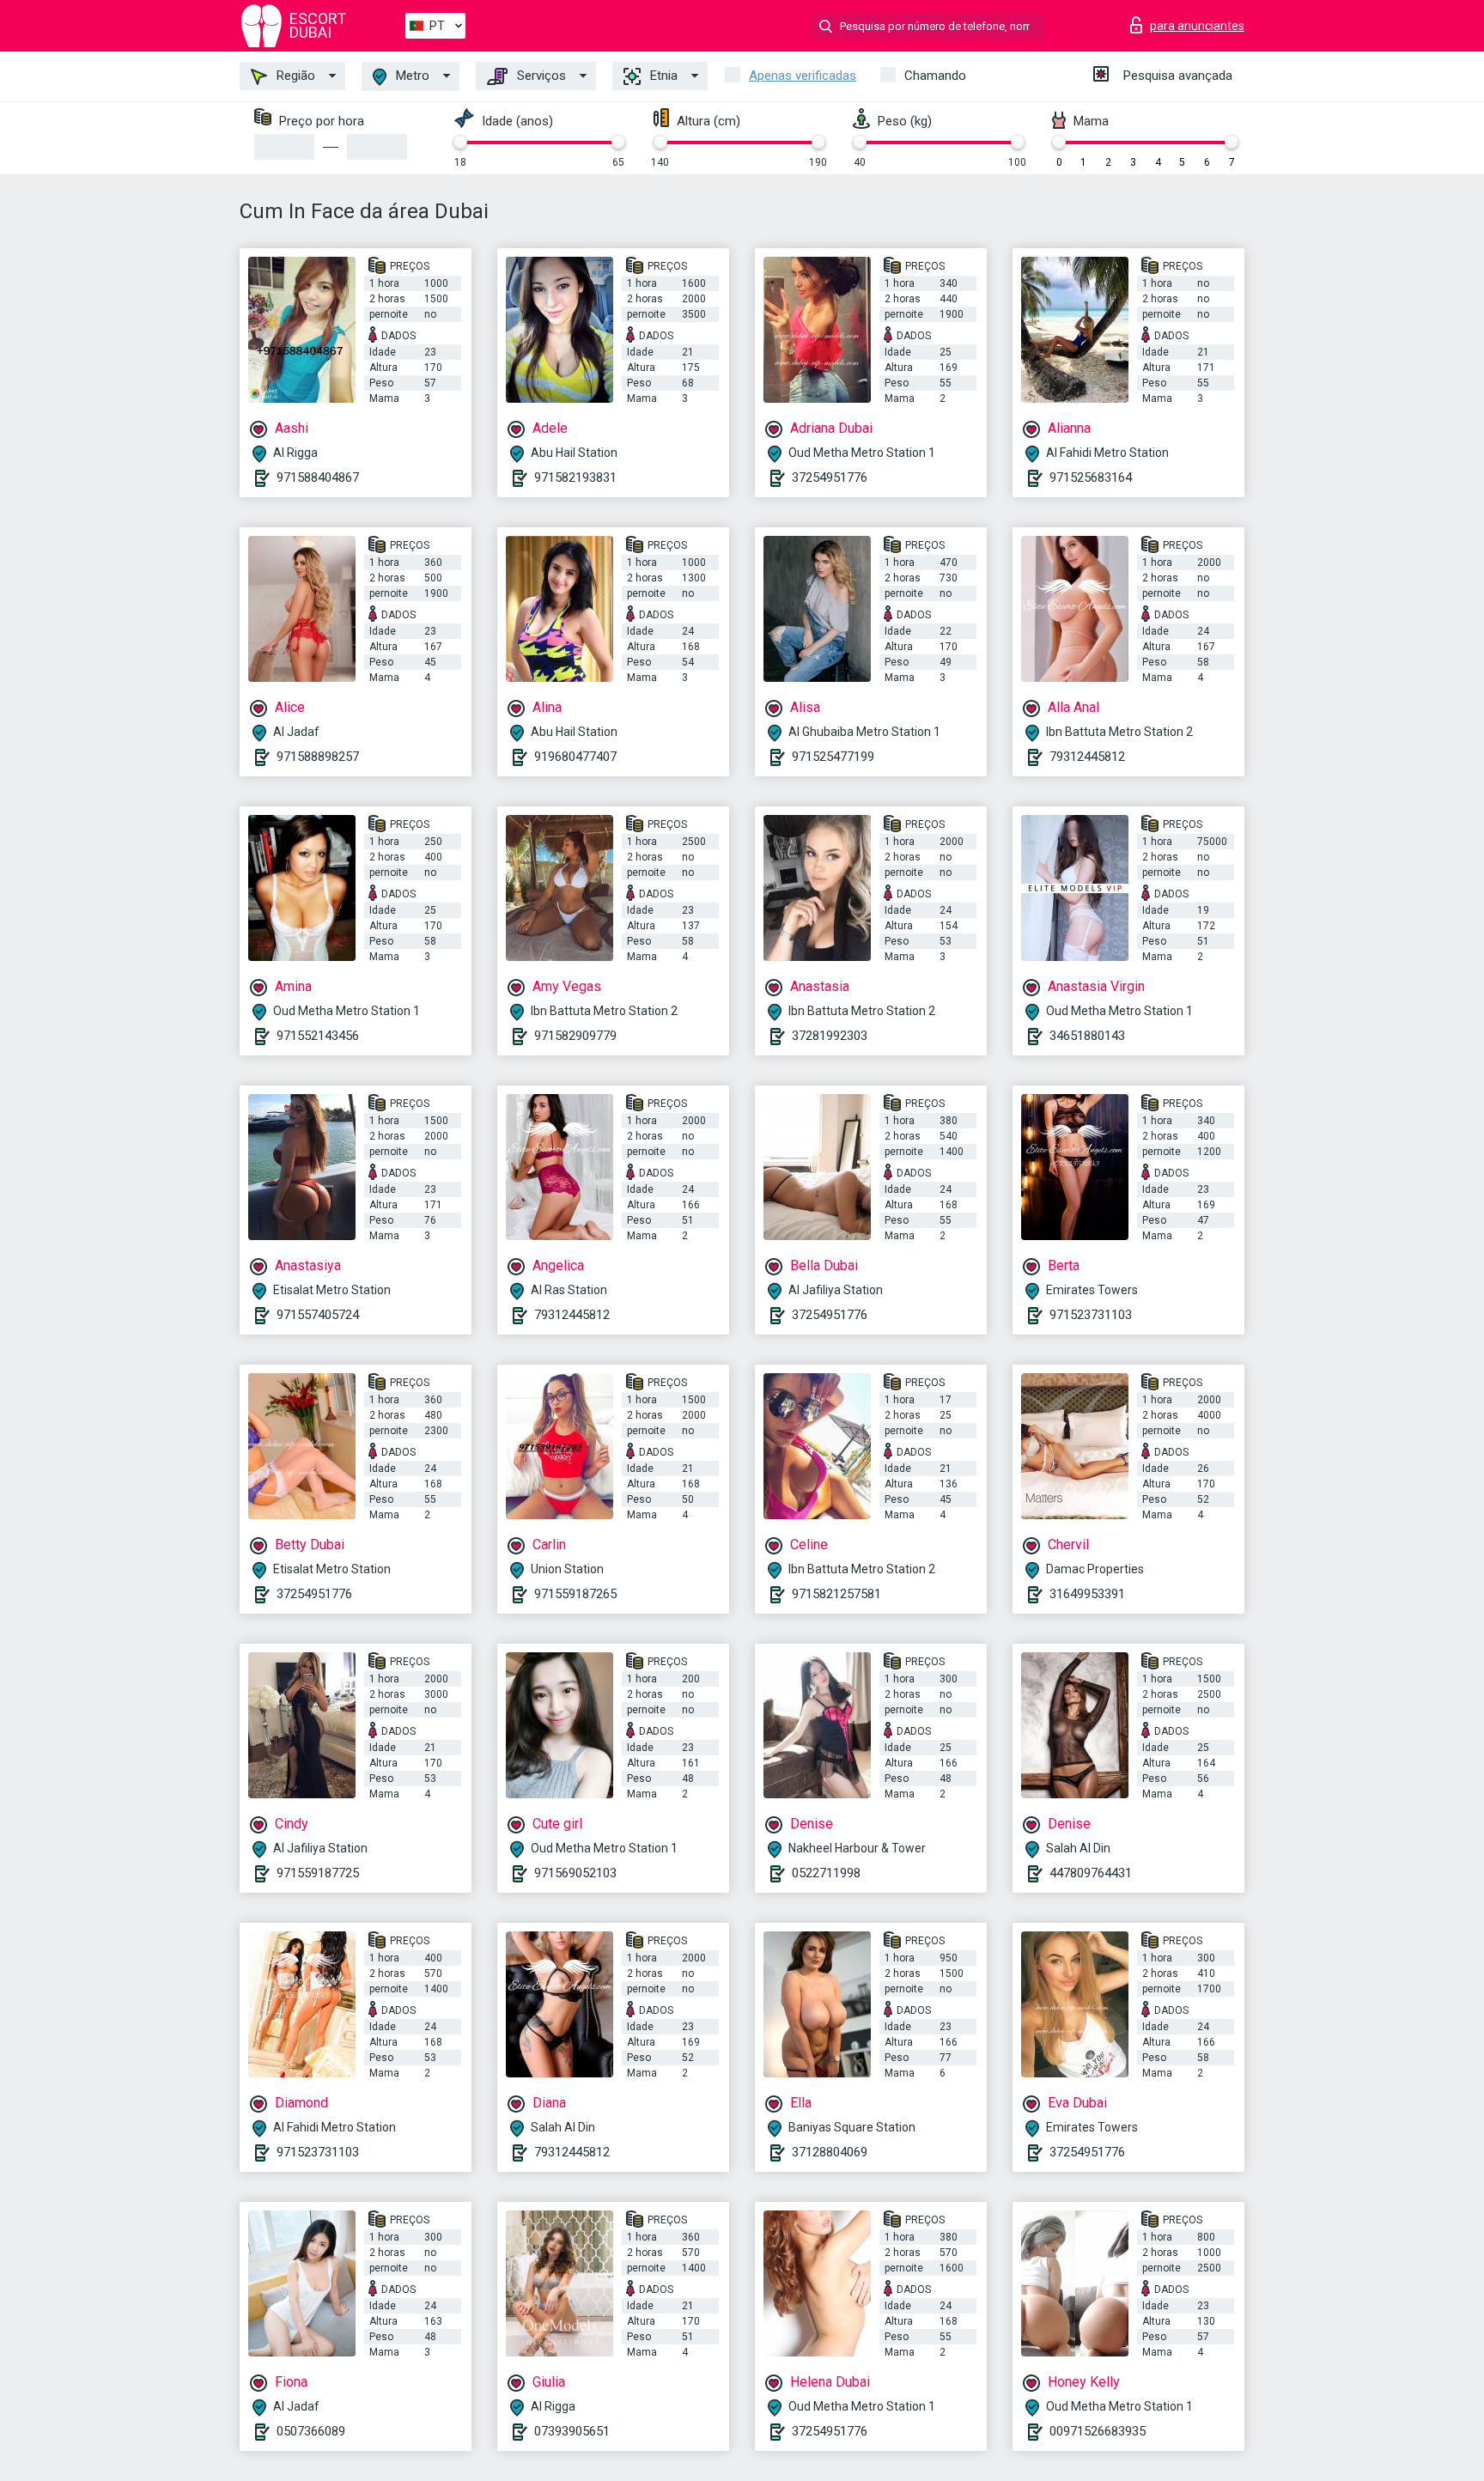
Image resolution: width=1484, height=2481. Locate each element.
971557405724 (318, 1315)
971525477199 (833, 757)
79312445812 (1087, 757)
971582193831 (575, 477)
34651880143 (1087, 1036)
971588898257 (318, 757)
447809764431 (1091, 1873)
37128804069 (830, 2152)
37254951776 (830, 477)
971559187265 (575, 1594)
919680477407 (575, 757)
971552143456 (318, 1036)
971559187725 (318, 1873)
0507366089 (311, 2431)
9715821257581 (836, 1594)
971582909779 (575, 1036)
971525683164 (1091, 477)
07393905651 (572, 2431)
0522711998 (826, 1873)
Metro (411, 76)
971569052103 (575, 1873)
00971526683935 (1098, 2431)
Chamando (935, 76)
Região (294, 76)
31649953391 (1087, 1594)
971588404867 (318, 477)
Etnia (662, 76)
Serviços (540, 76)
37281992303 (830, 1036)
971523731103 (1091, 1315)
